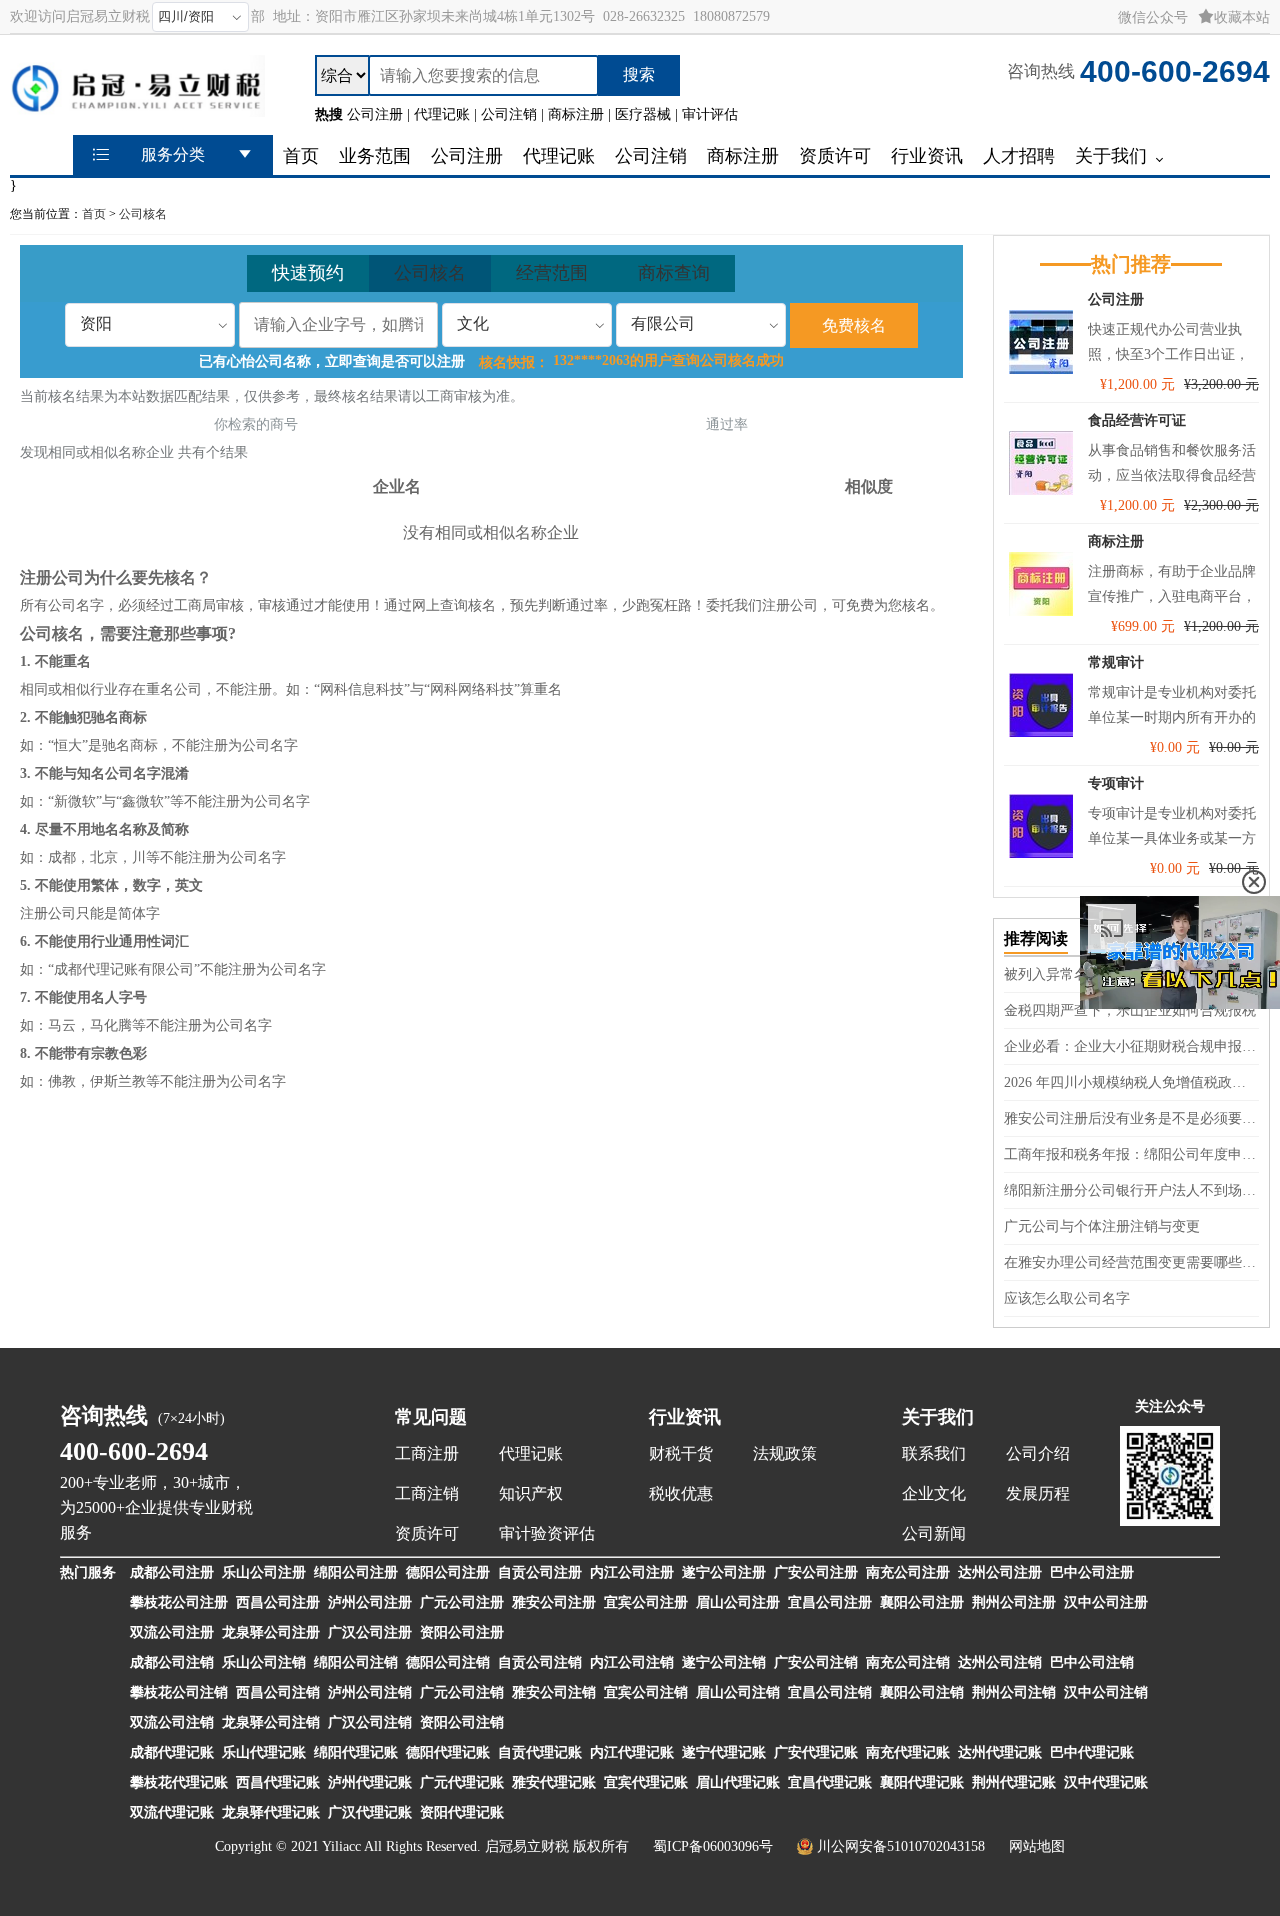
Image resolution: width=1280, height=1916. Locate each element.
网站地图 (1037, 1846)
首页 (94, 214)
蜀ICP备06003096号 (713, 1846)
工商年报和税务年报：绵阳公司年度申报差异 (1131, 1154)
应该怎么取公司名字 (1067, 1298)
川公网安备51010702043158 (901, 1846)
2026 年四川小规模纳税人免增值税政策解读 (1131, 1082)
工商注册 (427, 1453)
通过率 (727, 424)
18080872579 (731, 16)
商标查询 (674, 273)
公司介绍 (1038, 1453)
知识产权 (531, 1493)
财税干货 (681, 1453)
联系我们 (934, 1453)
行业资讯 (685, 1417)
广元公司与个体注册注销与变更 (1102, 1226)
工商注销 (427, 1493)
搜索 (639, 74)
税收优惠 (681, 1493)
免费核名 (854, 325)
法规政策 (785, 1453)
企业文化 (934, 1493)
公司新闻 (934, 1533)
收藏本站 (1242, 17)
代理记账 (531, 1453)
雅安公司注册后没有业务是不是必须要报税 (1131, 1118)
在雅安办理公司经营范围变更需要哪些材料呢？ (1131, 1262)
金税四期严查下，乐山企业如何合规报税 (1130, 1010)
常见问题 (431, 1417)
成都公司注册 (172, 1572)
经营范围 (552, 273)
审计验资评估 (547, 1533)
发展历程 (1038, 1493)
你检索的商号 (256, 424)
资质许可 (427, 1533)
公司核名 (143, 214)
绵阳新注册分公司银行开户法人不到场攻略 (1131, 1190)
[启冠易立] (137, 107)
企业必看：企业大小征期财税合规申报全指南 (1131, 1046)
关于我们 (938, 1417)
